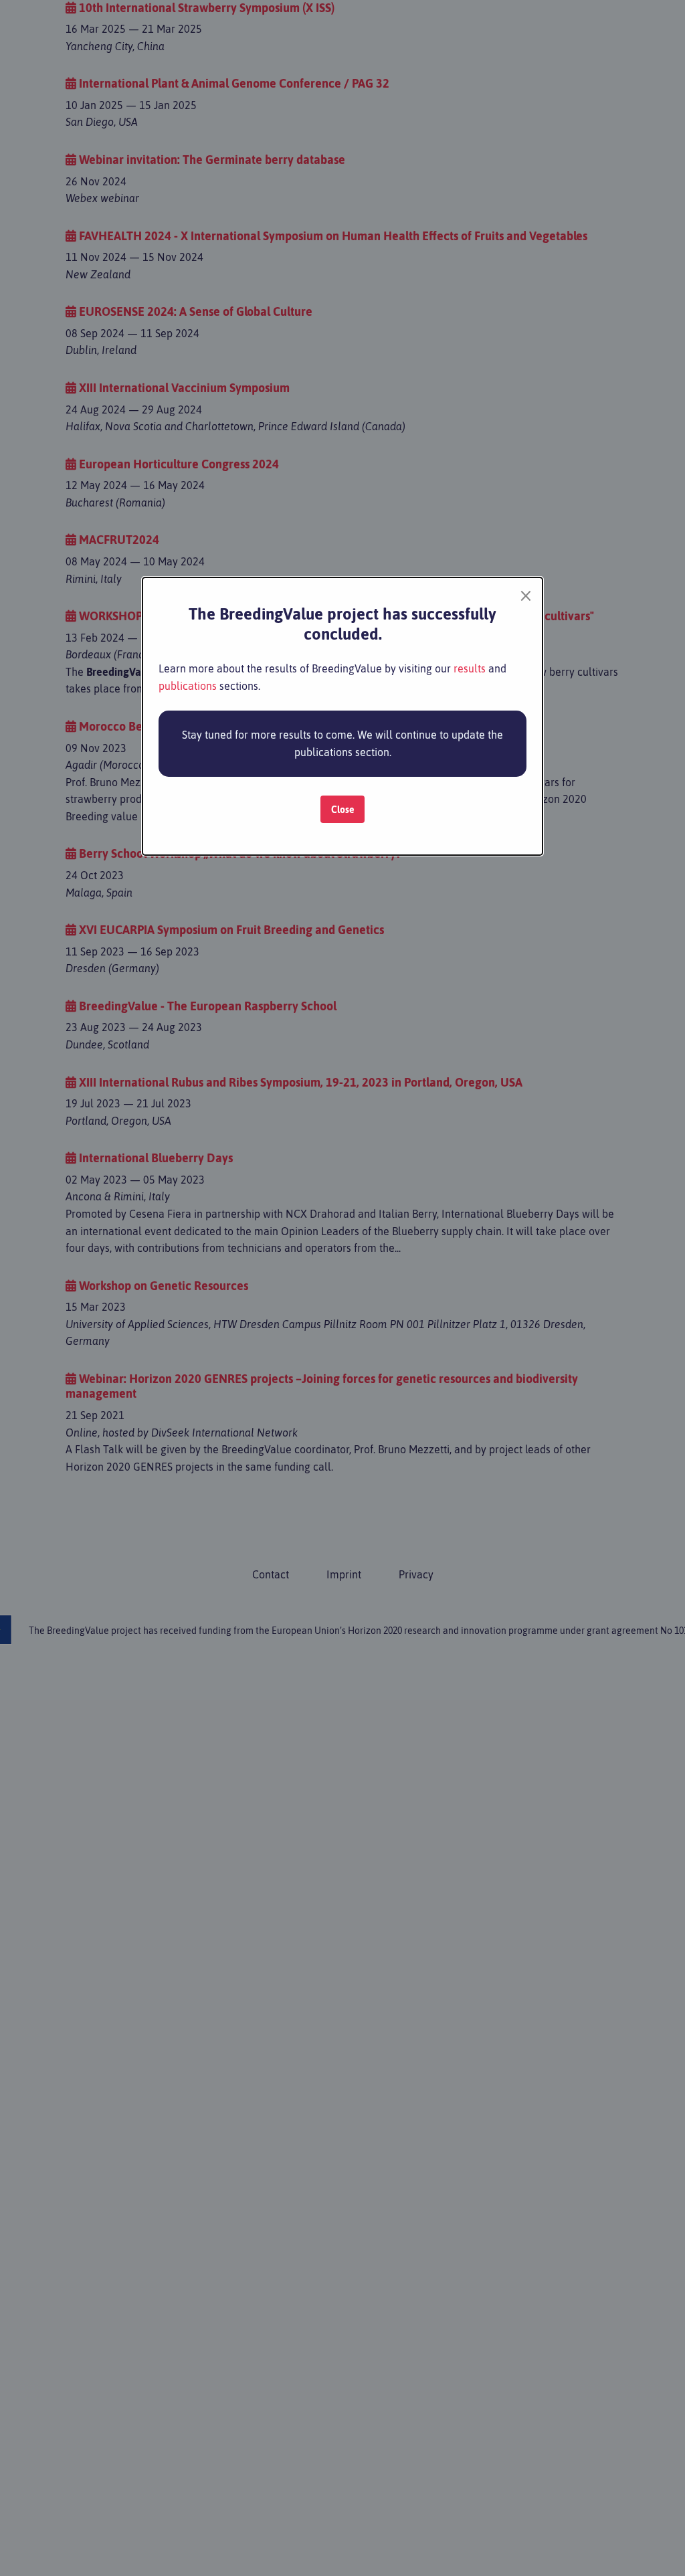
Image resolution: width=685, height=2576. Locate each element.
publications (188, 686)
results (470, 668)
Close (343, 810)
